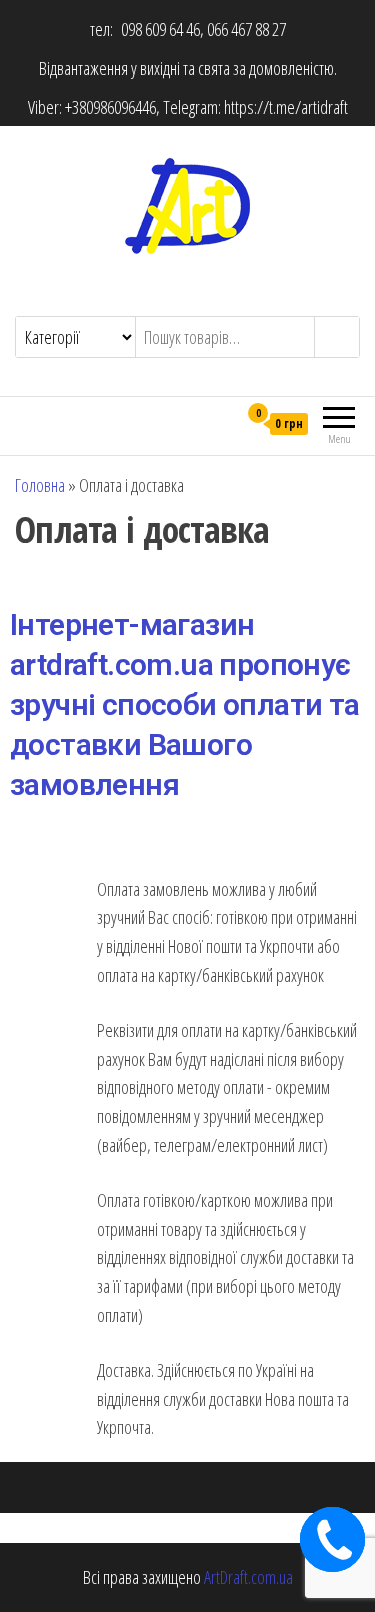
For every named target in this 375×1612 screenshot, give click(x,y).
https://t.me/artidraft (286, 107)
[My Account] (221, 423)
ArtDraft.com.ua (248, 1577)
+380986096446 (110, 107)
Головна (40, 485)
